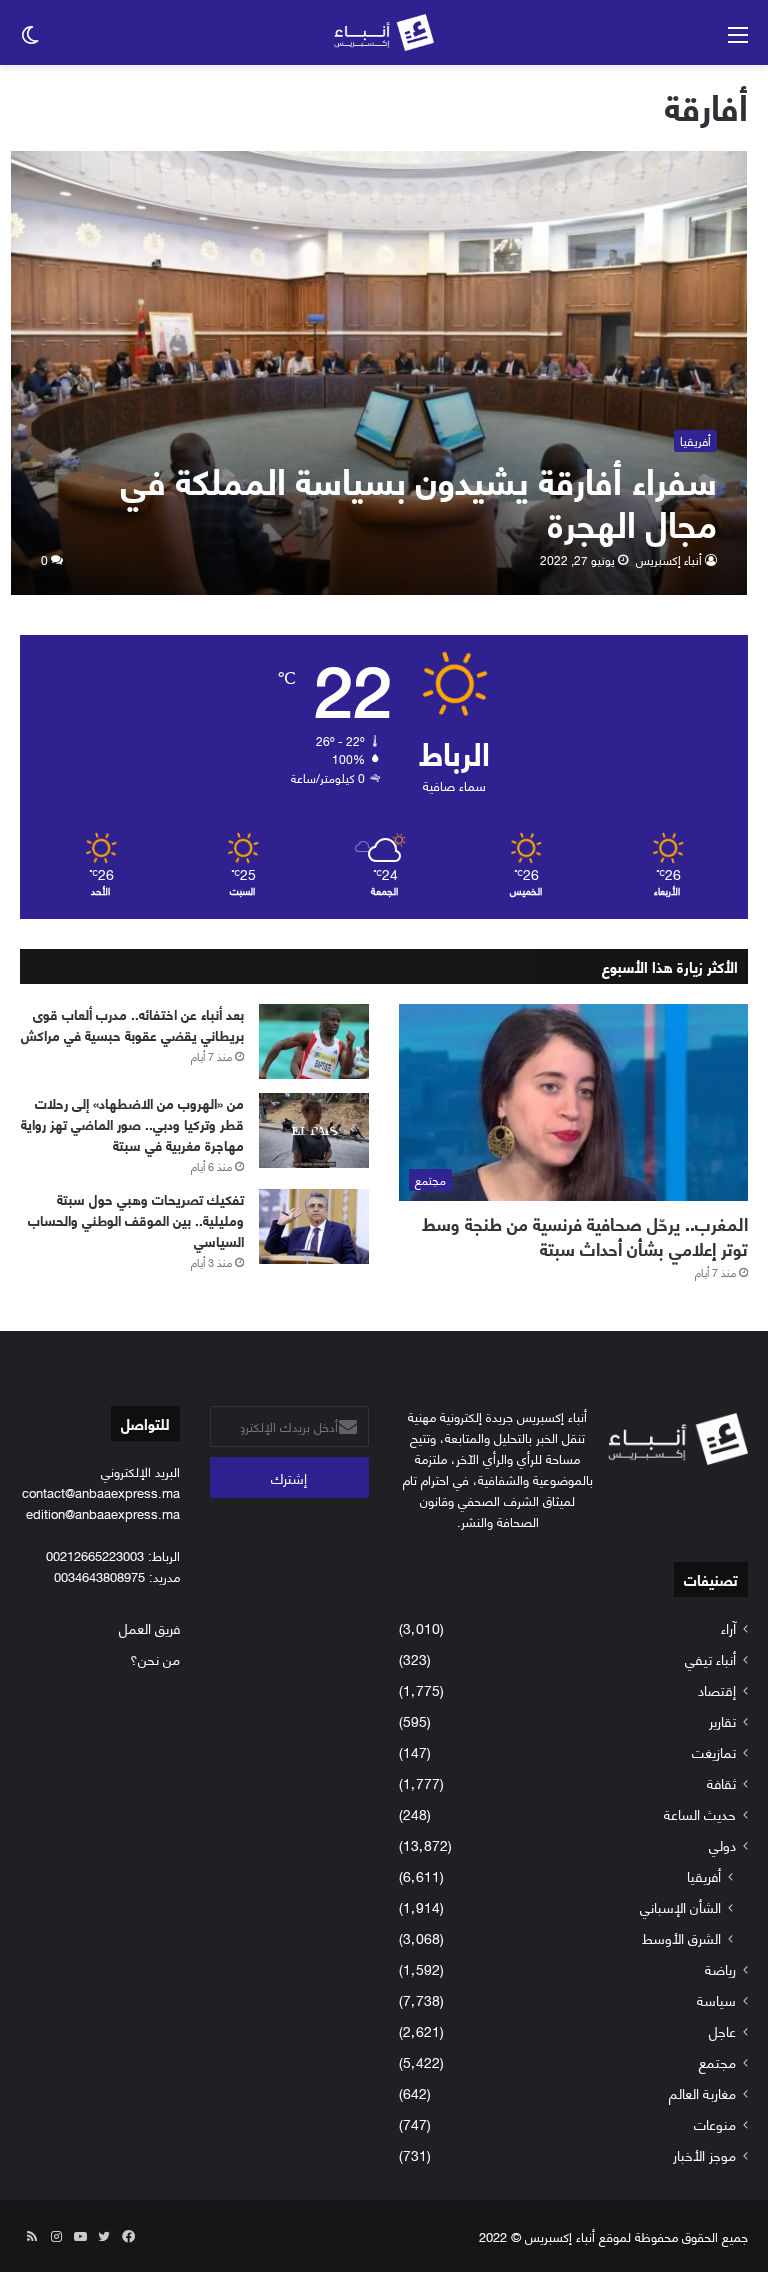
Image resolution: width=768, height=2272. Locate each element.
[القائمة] (738, 40)
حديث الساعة (700, 1813)
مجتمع (717, 2061)
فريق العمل (149, 1627)
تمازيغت (714, 1751)
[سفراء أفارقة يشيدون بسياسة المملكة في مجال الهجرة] (379, 373)
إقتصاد (717, 1689)
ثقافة (721, 1782)
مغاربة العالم (702, 2092)
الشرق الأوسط (681, 1937)
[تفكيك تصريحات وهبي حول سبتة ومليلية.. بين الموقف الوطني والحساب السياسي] (314, 1226)
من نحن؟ (155, 1658)
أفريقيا (704, 1875)
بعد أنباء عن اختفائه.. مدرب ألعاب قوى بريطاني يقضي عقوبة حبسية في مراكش (132, 1024)
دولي (722, 1844)
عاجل (722, 2030)
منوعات (715, 2123)
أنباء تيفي (710, 1658)
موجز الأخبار (704, 2154)
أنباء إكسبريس (669, 559)
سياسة (716, 1999)
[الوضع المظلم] (30, 40)
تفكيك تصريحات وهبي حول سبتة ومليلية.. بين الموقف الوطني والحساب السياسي (136, 1219)
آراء (728, 1627)
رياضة (720, 1968)
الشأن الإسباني (680, 1906)
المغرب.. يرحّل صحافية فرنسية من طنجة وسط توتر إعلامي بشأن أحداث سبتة (585, 1235)
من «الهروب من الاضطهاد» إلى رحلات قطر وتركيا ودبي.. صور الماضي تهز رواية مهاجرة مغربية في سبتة (132, 1123)
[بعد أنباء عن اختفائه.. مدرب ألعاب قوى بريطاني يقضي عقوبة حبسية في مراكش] (314, 1041)
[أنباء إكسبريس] (384, 32)
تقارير (722, 1720)
